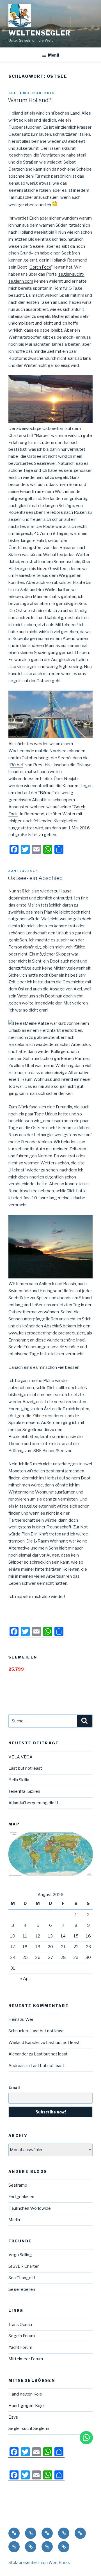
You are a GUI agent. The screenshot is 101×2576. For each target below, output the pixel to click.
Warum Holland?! (30, 100)
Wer (29, 2019)
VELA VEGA (20, 1757)
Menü (54, 55)
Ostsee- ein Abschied (35, 878)
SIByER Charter (24, 2266)
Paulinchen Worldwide (30, 2208)
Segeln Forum (22, 2336)
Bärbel (42, 436)
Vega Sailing (20, 2255)
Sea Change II (22, 2278)
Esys (13, 2417)
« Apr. (25, 1979)
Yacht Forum (20, 2347)
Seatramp (18, 2185)
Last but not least (25, 1768)
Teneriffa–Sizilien (24, 1791)
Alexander (18, 2054)
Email (14, 2087)
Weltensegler (40, 33)
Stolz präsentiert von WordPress (39, 2562)
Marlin (14, 2220)
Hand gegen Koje (25, 2394)
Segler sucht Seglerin (29, 2428)
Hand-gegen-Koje (26, 2406)
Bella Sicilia (19, 1780)
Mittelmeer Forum (26, 2359)
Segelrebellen (22, 2289)
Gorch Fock (40, 267)
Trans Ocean (20, 2325)
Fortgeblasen (21, 2197)
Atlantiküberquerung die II (33, 1803)
